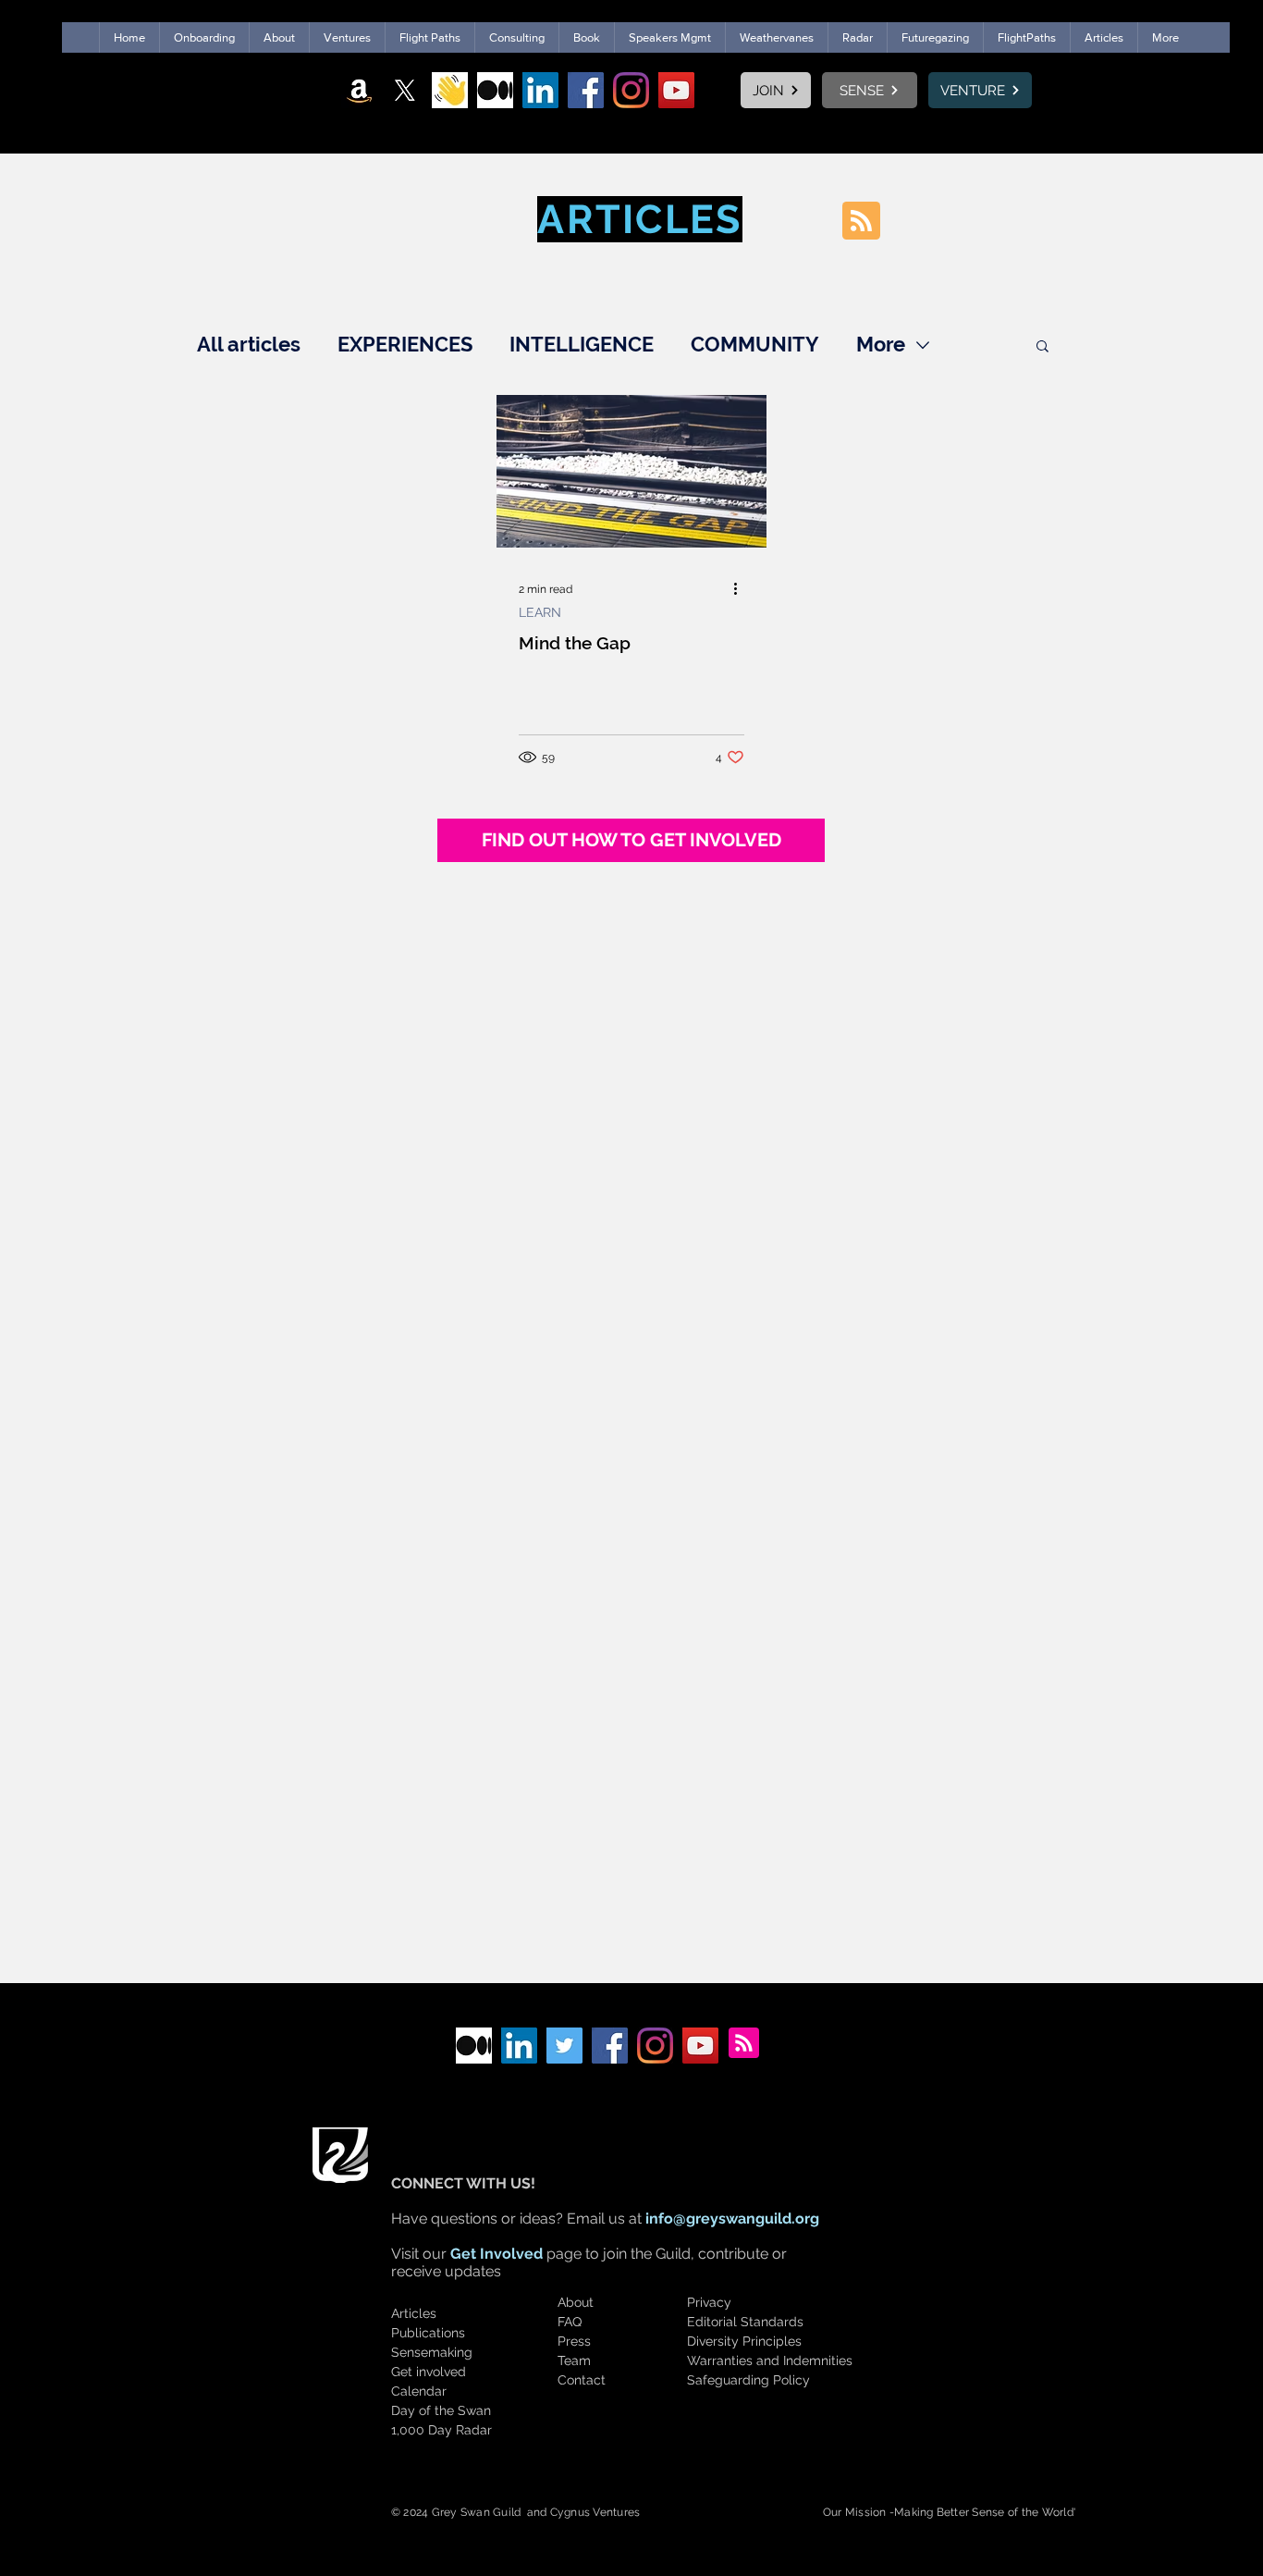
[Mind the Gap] (631, 471)
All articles (249, 344)
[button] (1042, 347)
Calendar (419, 2391)
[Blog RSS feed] (861, 222)
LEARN (540, 612)
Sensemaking (432, 2352)
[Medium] (495, 90)
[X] (405, 90)
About (576, 2302)
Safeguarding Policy (748, 2380)
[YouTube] (676, 90)
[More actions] (742, 589)
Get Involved (497, 2254)
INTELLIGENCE (582, 344)
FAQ (570, 2322)
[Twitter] (564, 2046)
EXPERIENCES (405, 344)
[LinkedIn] (540, 90)
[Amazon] (359, 90)
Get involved (429, 2372)
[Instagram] (631, 90)
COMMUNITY (755, 344)
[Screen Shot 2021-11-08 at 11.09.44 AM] (450, 90)
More (881, 344)
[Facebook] (586, 90)
